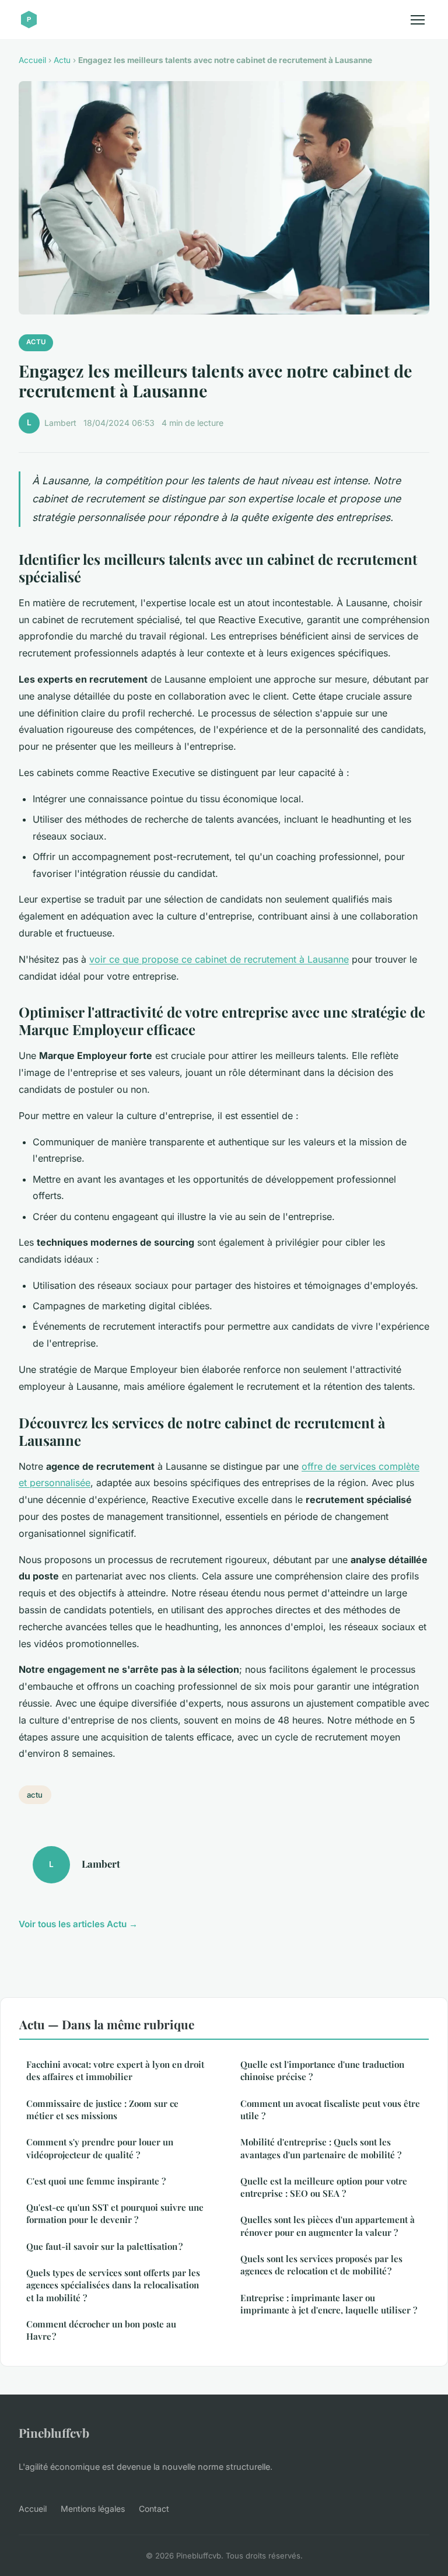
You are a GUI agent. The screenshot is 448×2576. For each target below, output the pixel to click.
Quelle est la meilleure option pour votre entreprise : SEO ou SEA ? (324, 2187)
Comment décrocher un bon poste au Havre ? (101, 2330)
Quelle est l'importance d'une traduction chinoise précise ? (322, 2070)
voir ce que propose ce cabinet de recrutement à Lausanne (219, 959)
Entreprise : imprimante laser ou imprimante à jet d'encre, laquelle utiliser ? (329, 2304)
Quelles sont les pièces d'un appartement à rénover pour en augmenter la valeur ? (328, 2226)
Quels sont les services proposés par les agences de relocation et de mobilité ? (321, 2265)
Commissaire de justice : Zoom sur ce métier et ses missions (102, 2110)
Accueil (32, 60)
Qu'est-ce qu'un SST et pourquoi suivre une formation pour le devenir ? (115, 2213)
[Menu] (418, 20)
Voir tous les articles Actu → (78, 1924)
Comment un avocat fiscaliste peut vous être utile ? (330, 2110)
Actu (62, 60)
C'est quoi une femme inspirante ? (96, 2181)
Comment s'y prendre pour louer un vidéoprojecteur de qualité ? (100, 2148)
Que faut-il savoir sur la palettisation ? (104, 2246)
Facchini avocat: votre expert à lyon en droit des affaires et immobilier (115, 2070)
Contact (154, 2509)
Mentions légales (93, 2509)
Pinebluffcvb (54, 2432)
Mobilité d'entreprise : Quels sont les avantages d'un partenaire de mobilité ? (321, 2148)
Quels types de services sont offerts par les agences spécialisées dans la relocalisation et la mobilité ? (113, 2285)
